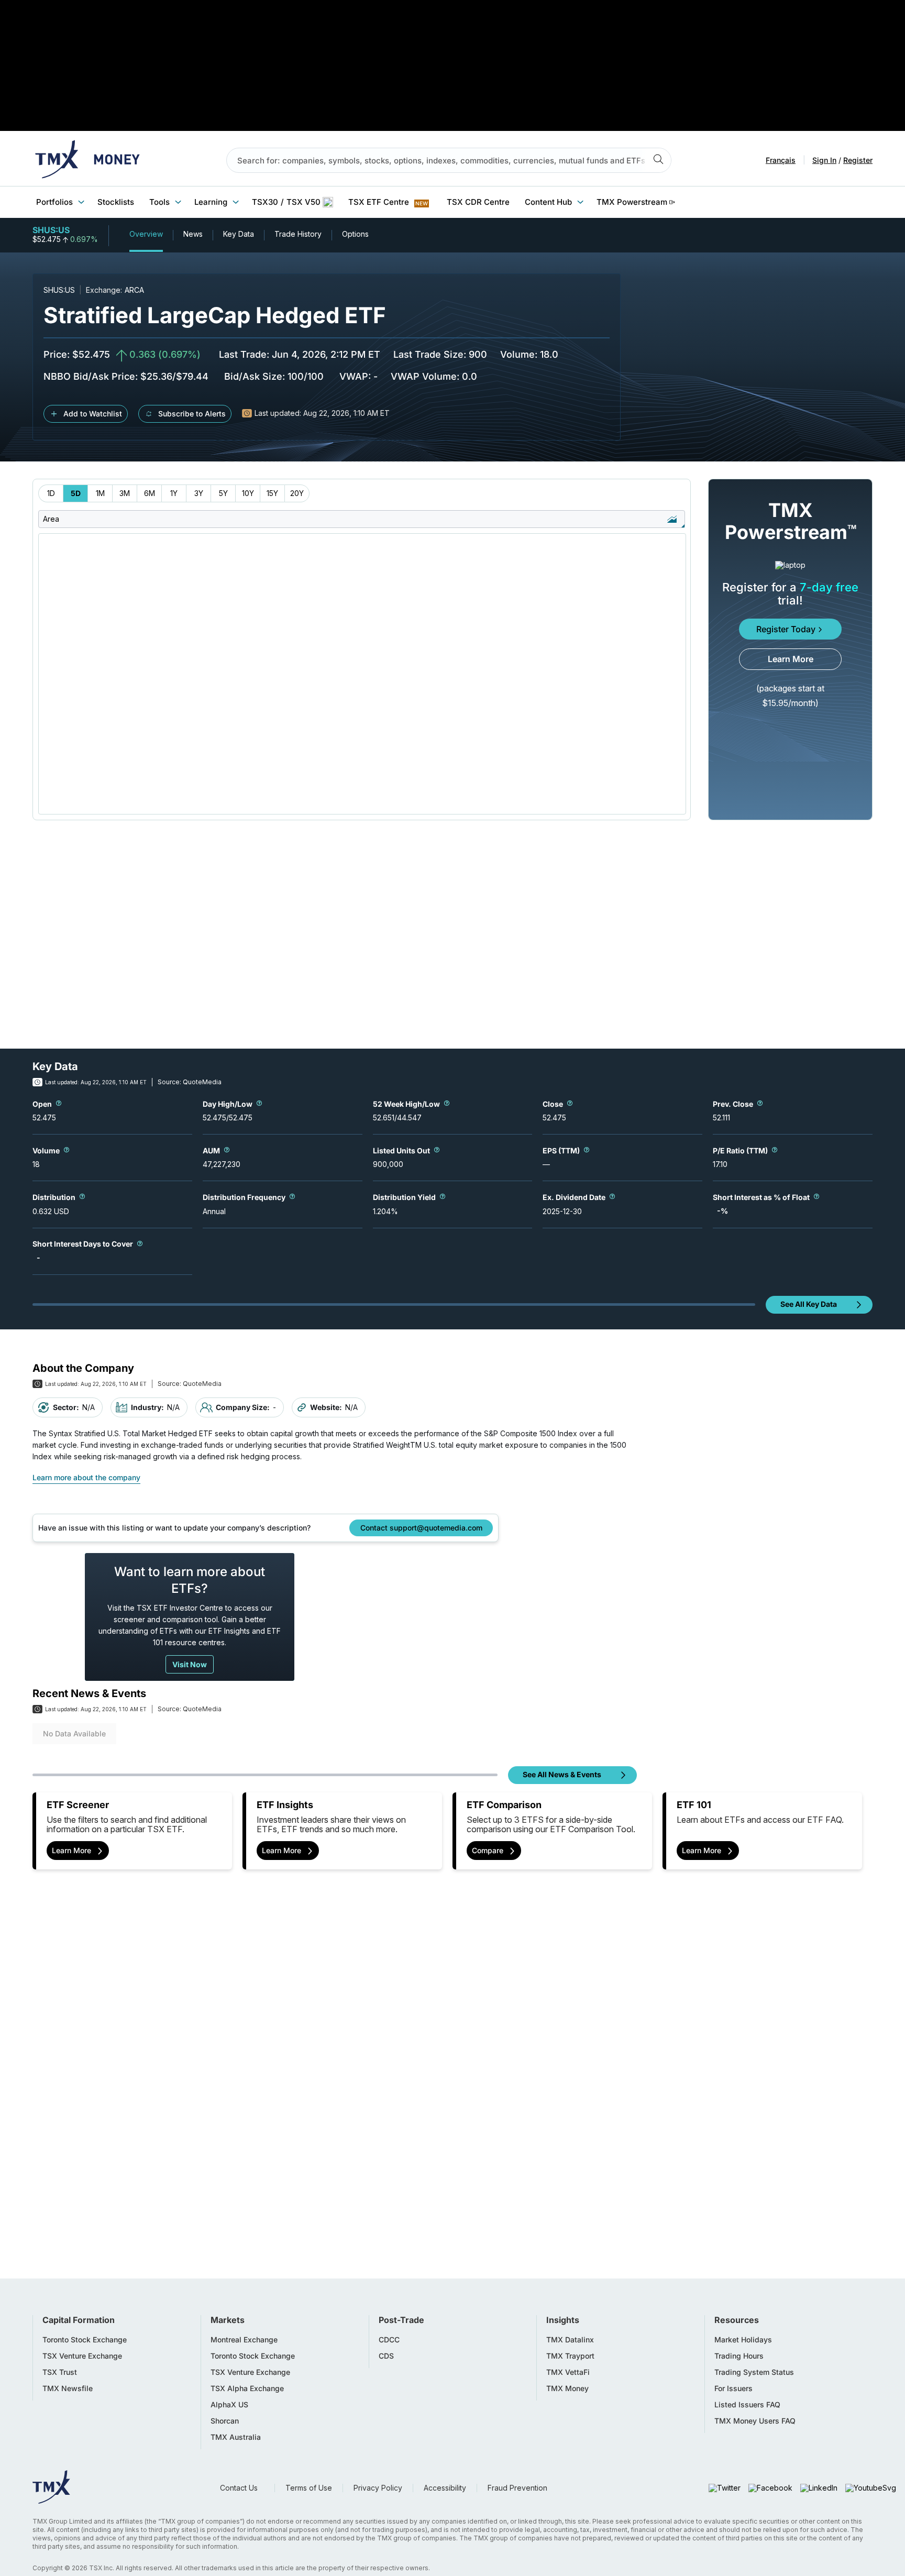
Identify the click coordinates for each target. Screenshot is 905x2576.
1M (100, 493)
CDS (386, 2356)
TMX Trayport (570, 2356)
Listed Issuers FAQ (747, 2405)
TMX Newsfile (68, 2388)
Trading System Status (754, 2372)
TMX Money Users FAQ (755, 2421)
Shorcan (225, 2421)
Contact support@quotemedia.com (421, 1528)
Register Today (786, 629)
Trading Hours (739, 2356)
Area (51, 519)
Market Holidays (743, 2340)
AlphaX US (229, 2405)
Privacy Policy (378, 2488)
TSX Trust (60, 2372)
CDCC (389, 2340)
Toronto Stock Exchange (85, 2340)
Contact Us (239, 2488)
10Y (248, 493)
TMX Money (567, 2388)
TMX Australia (236, 2437)
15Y (272, 493)
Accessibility (445, 2488)
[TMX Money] (87, 160)
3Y (199, 493)
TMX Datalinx (570, 2340)
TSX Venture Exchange (82, 2356)
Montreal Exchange (244, 2340)
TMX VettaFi (568, 2372)
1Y (174, 493)
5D (76, 493)
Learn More (791, 659)
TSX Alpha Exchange (247, 2388)
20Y (297, 493)
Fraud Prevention (517, 2488)
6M (150, 493)
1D (51, 493)
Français (781, 160)
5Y (223, 493)
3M (125, 493)
